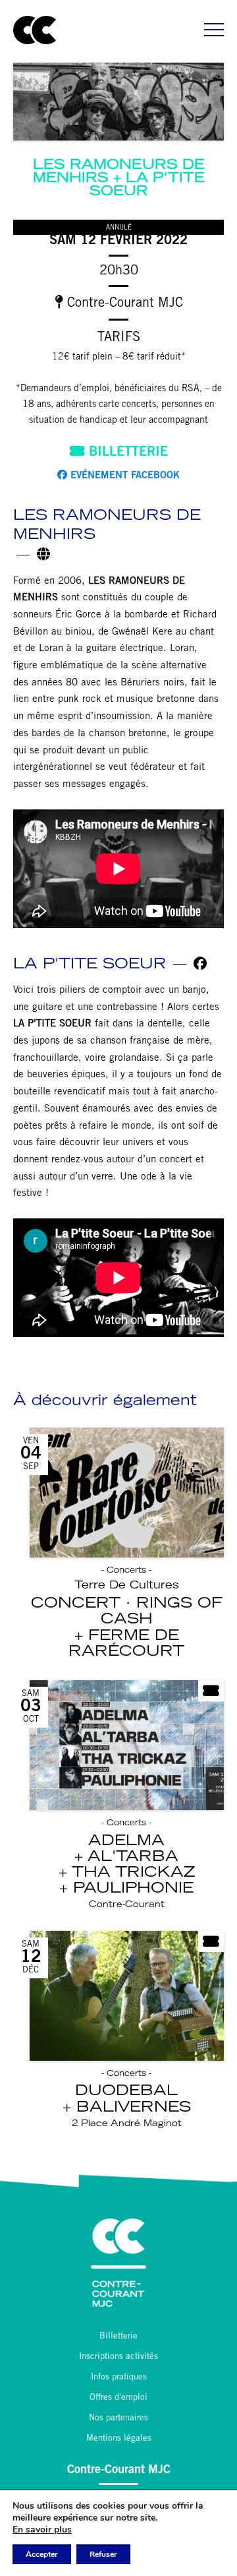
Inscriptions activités (118, 2357)
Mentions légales (119, 2439)
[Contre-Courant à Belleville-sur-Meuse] (35, 30)
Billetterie (126, 453)
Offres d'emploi (118, 2398)
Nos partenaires (118, 2419)
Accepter (42, 2554)
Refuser (103, 2554)
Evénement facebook (123, 476)
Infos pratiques (119, 2378)
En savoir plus (42, 2530)
